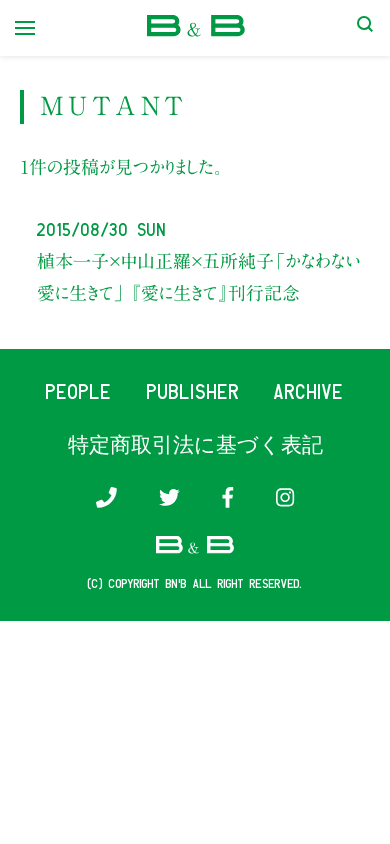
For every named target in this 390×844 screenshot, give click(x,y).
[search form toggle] (365, 28)
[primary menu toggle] (25, 28)
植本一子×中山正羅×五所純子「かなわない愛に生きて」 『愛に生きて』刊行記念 (199, 277)
